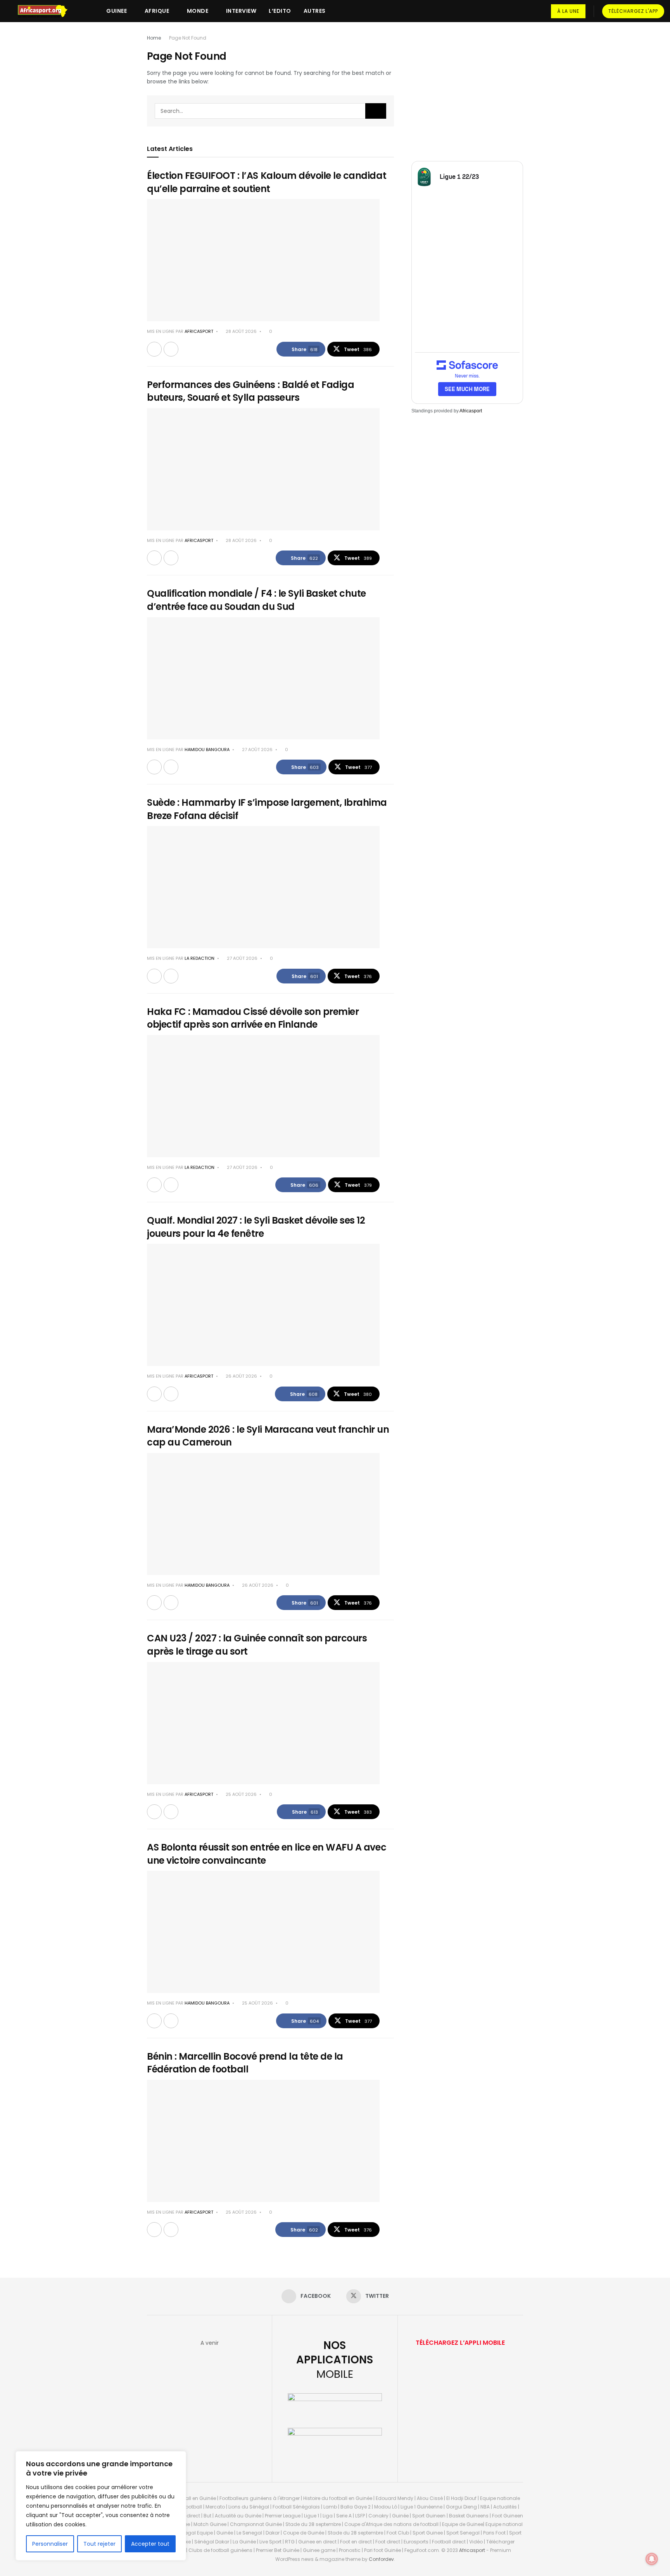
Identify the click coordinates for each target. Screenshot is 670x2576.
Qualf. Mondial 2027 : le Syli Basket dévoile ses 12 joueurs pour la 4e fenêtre (256, 1227)
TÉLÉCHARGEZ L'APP (633, 11)
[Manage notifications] (652, 2559)
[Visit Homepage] (46, 11)
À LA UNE (568, 11)
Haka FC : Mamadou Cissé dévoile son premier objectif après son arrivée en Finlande (253, 1018)
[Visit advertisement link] (467, 90)
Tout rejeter (99, 2544)
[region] (101, 2506)
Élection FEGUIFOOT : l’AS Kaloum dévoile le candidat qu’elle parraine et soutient (267, 182)
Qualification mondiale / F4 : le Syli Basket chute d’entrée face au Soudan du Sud (256, 600)
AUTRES (315, 11)
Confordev (381, 2559)
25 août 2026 (241, 1794)
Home (154, 38)
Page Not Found (188, 38)
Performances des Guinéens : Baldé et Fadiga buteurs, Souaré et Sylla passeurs (250, 391)
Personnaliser (50, 2544)
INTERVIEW (241, 11)
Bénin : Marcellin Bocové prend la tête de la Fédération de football (245, 2063)
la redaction (199, 958)
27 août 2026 (257, 750)
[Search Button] (376, 111)
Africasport (471, 411)
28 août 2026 (241, 331)
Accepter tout (150, 2544)
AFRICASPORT (199, 331)
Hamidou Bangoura (207, 750)
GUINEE (117, 11)
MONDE (198, 11)
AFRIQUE (157, 11)
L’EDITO (280, 11)
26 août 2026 (241, 1376)
